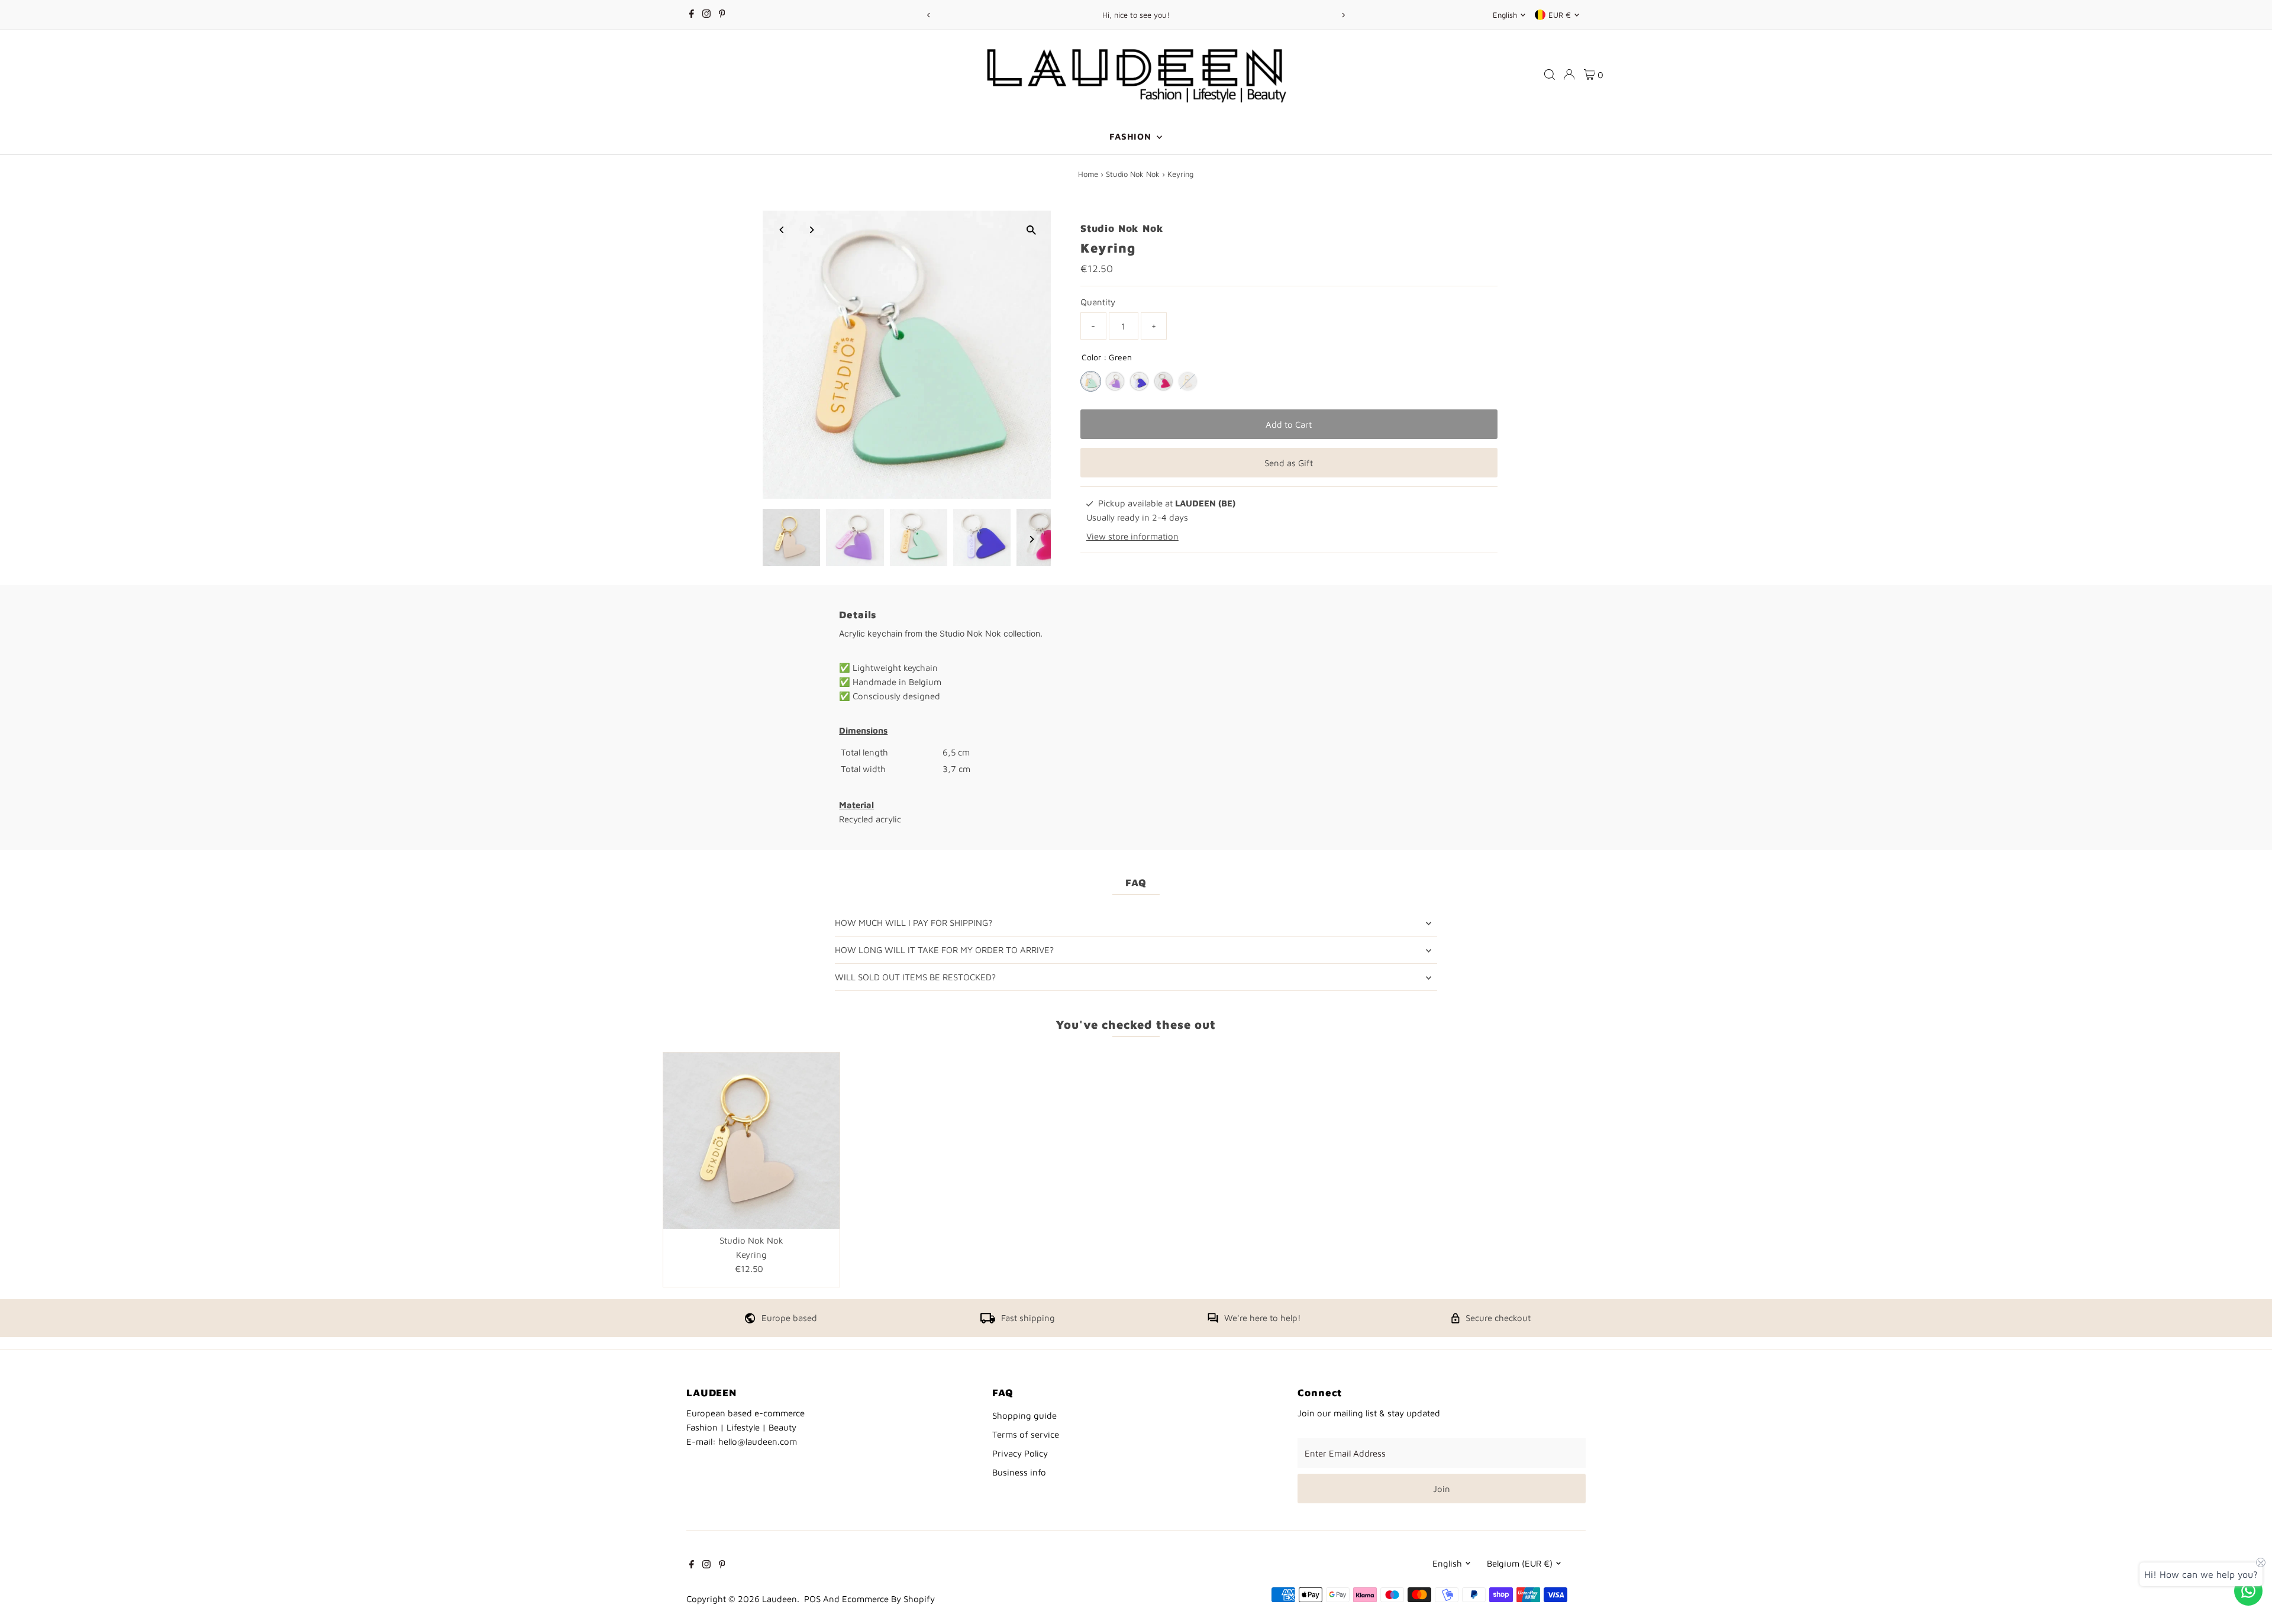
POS (812, 1599)
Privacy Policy (1020, 1453)
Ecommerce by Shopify (888, 1599)
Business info (1019, 1472)
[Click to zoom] (1032, 230)
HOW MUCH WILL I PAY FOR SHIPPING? (914, 923)
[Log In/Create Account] (1569, 75)
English (1505, 15)
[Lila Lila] (1115, 381)
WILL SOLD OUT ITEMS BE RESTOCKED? (915, 977)
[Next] (1343, 15)
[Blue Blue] (1139, 381)
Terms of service (1026, 1434)
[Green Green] (1091, 381)
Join (1442, 1489)
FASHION (1132, 136)
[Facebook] (692, 15)
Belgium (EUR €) (1520, 1563)
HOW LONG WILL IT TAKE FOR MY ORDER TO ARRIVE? (944, 950)
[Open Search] (1550, 75)
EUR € (1560, 15)
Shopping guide (1024, 1415)
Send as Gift (1289, 463)
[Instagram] (706, 15)
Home (1088, 174)
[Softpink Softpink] (1188, 381)
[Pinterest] (722, 15)
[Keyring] (751, 1141)
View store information (1132, 536)
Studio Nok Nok (1133, 174)
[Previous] (929, 15)
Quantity (1098, 302)
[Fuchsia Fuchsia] (1164, 381)
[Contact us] (2248, 1591)
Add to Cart (1289, 424)
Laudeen (780, 1599)
